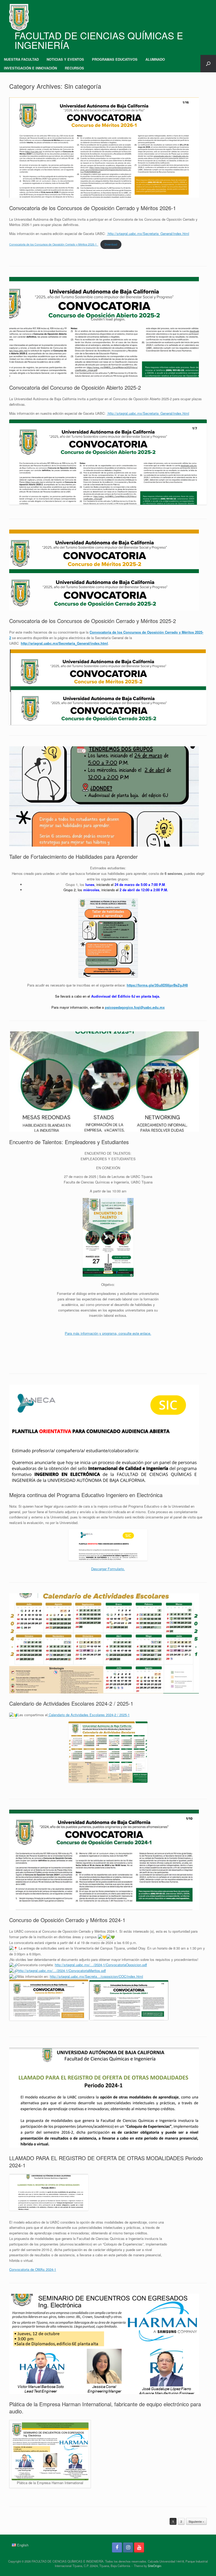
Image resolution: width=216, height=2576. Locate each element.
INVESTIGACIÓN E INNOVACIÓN (30, 68)
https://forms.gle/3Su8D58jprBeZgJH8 (157, 985)
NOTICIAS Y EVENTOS (65, 59)
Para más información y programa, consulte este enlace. (108, 1333)
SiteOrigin (154, 2566)
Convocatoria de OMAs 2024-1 (33, 2269)
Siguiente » (196, 2521)
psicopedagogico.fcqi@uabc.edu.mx (135, 1007)
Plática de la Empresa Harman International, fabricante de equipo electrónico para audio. (105, 2408)
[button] (208, 64)
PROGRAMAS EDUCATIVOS (115, 59)
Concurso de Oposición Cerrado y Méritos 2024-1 (67, 1920)
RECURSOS (74, 68)
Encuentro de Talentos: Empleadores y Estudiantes (69, 1142)
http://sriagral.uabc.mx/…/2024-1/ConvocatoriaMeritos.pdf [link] (62, 1971)
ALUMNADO (155, 59)
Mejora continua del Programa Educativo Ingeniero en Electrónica (86, 1495)
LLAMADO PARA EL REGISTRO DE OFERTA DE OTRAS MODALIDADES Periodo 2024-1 (106, 2162)
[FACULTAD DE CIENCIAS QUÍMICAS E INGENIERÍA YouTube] (139, 2547)
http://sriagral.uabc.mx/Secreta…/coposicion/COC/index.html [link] (96, 1976)
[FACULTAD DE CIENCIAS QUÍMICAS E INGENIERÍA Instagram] (128, 2547)
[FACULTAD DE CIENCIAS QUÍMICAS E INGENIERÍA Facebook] (117, 2547)
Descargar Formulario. (108, 1569)
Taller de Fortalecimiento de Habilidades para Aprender (73, 857)
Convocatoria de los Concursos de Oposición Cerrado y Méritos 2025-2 (93, 621)
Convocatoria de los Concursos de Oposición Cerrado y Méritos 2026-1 (93, 208)
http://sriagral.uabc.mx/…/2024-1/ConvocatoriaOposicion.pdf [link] (101, 1965)
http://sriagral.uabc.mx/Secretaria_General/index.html (148, 233)
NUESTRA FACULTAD (21, 59)
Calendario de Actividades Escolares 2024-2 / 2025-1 (71, 1703)
